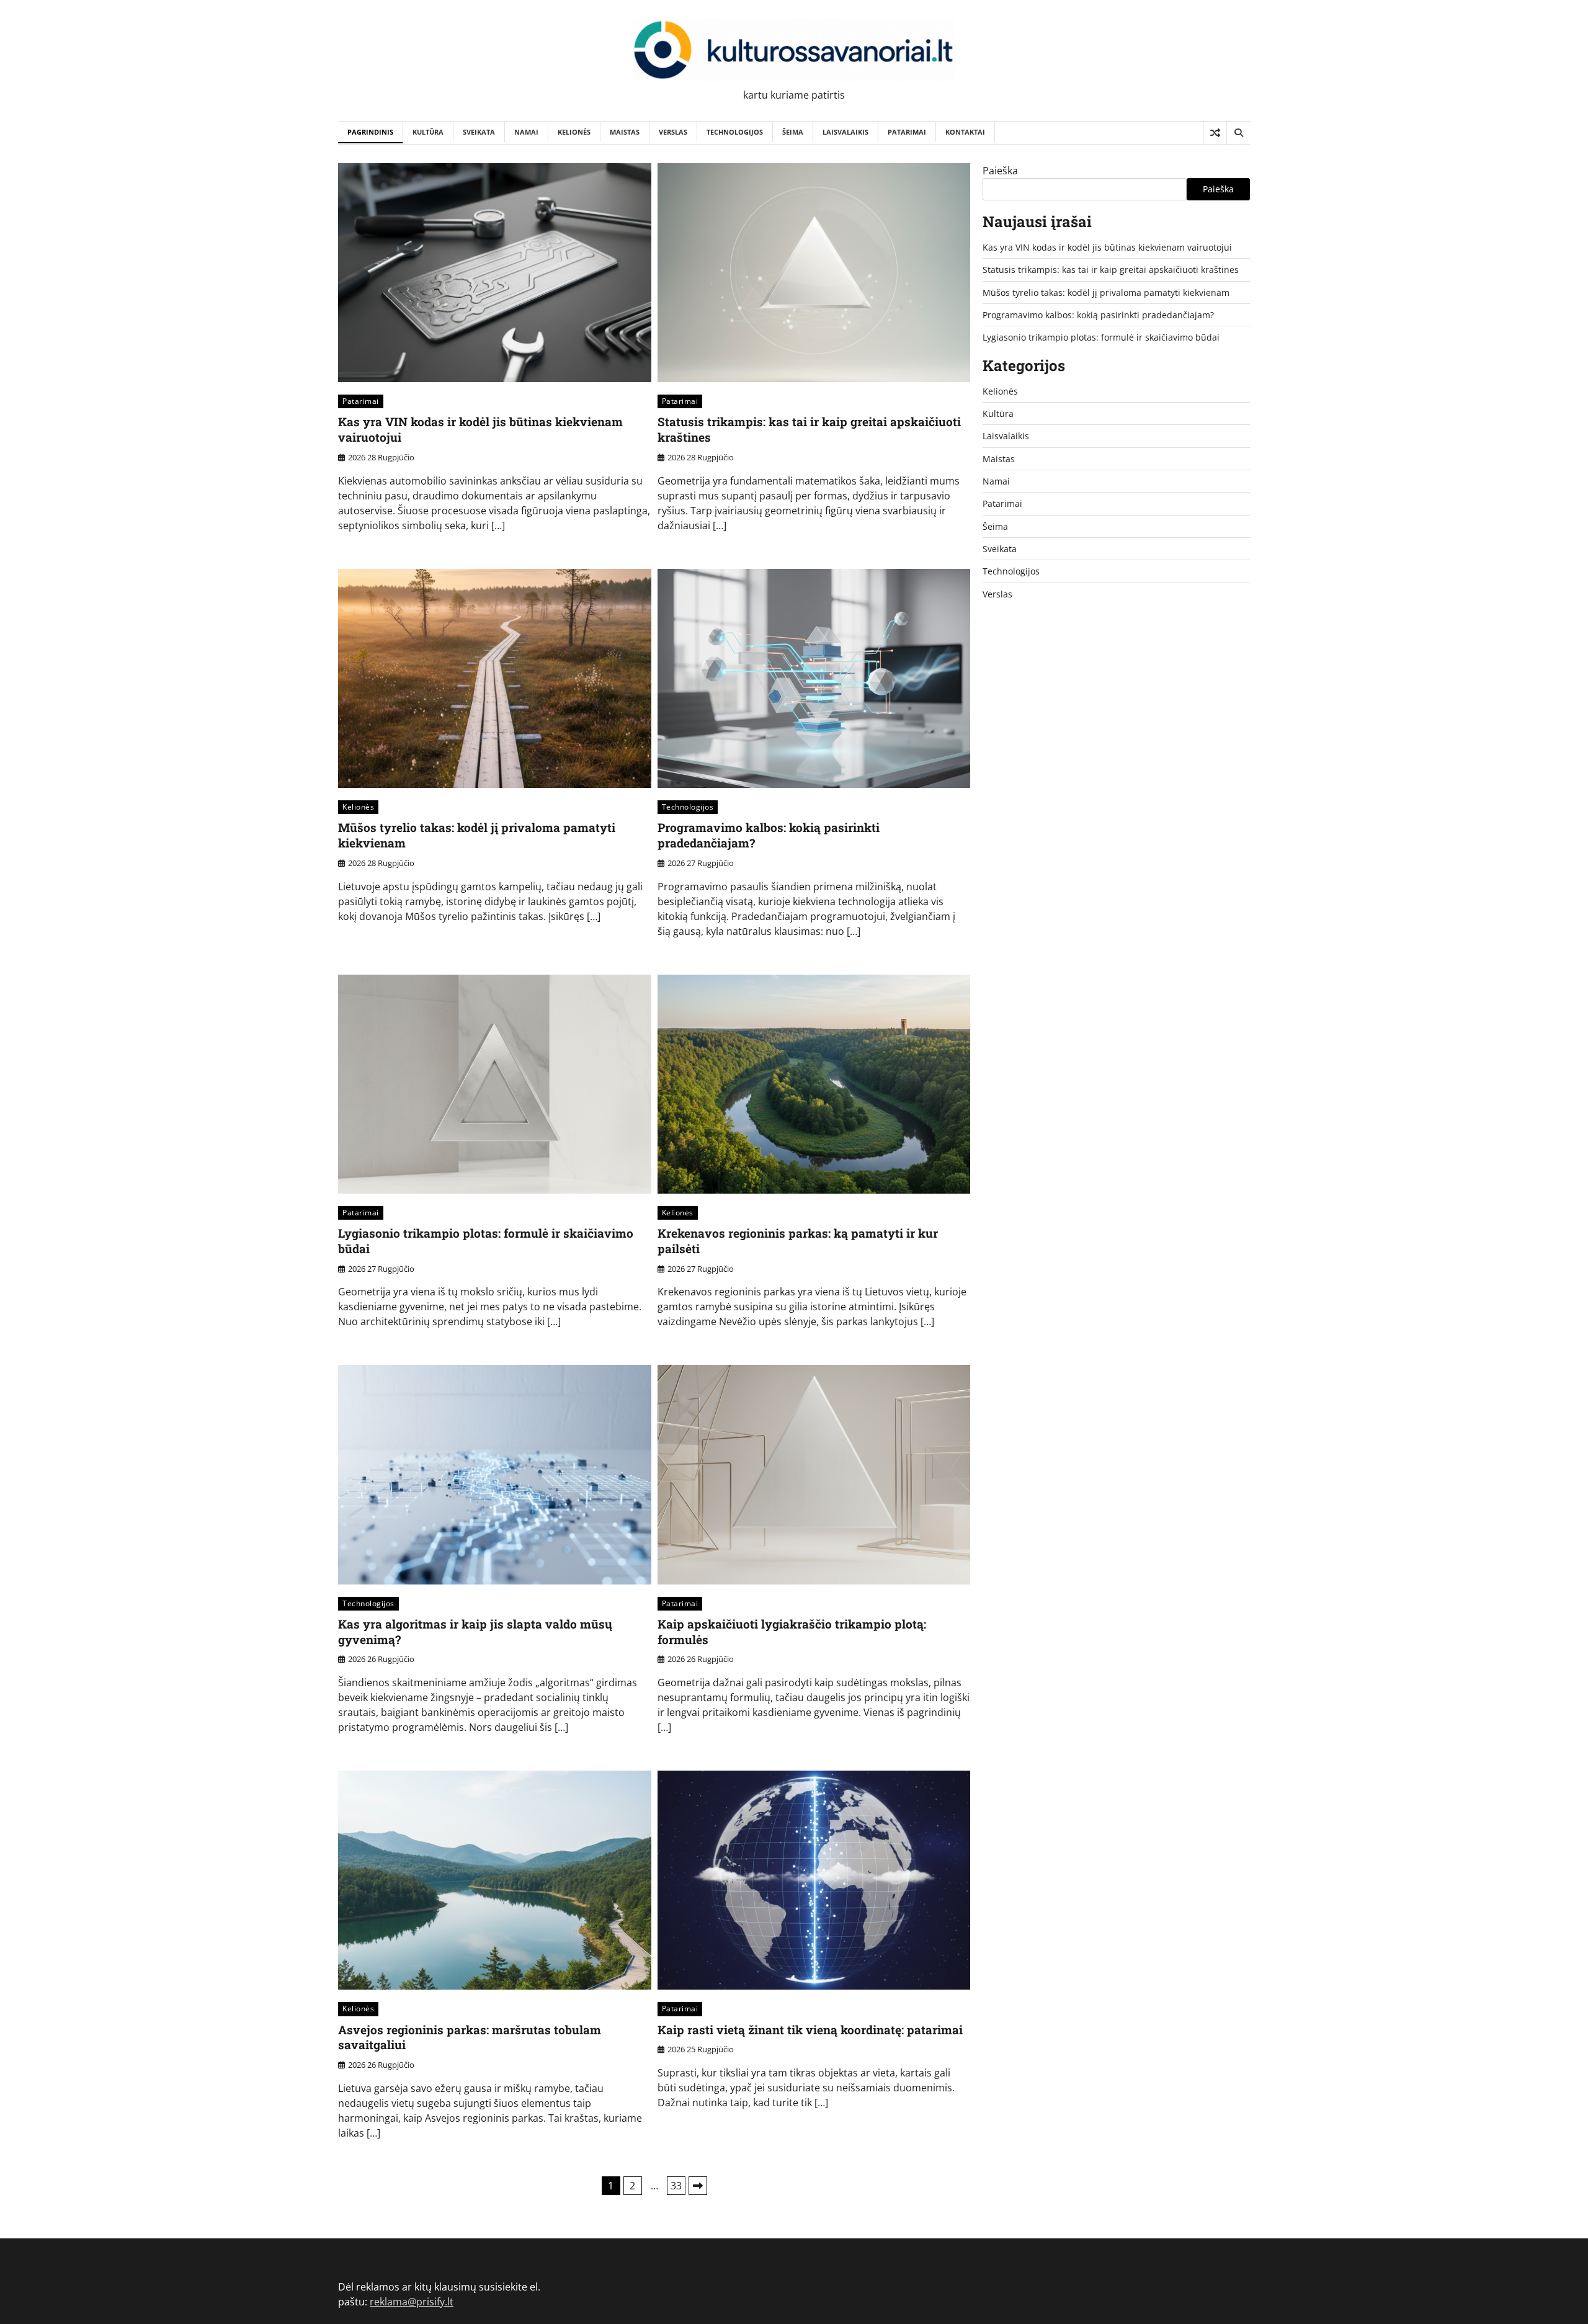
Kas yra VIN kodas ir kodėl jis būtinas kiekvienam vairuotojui (480, 429)
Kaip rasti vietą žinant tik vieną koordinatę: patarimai (810, 2030)
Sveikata (479, 132)
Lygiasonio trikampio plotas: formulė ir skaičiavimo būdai (486, 1241)
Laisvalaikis (845, 132)
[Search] (1238, 133)
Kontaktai (965, 132)
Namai (526, 132)
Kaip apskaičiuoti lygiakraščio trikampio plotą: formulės (792, 1632)
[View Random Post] (1215, 133)
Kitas (698, 2186)
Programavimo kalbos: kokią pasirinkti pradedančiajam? (769, 835)
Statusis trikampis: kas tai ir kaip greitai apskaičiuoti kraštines (809, 429)
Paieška (1000, 171)
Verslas (673, 132)
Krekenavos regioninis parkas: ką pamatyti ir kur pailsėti (798, 1241)
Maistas (625, 132)
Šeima (793, 132)
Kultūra (428, 132)
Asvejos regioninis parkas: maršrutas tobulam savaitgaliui (470, 2037)
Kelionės (574, 132)
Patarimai (907, 132)
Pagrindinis (370, 132)
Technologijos (735, 132)
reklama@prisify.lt (412, 2302)
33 (676, 2186)
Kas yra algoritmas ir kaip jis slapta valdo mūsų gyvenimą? (475, 1632)
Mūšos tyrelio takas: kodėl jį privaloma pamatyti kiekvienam (477, 835)
